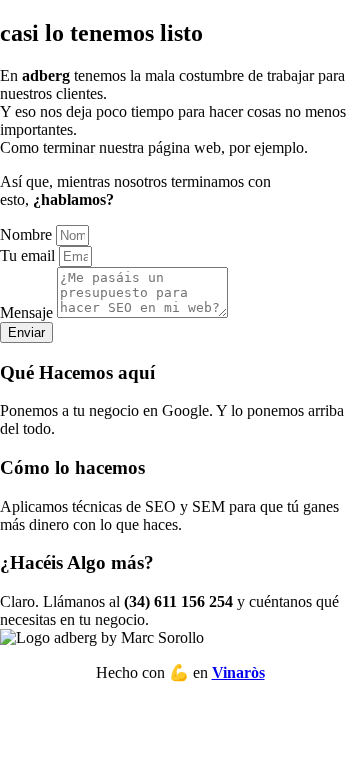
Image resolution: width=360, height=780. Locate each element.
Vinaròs (238, 672)
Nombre (28, 234)
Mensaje (28, 312)
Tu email (29, 255)
